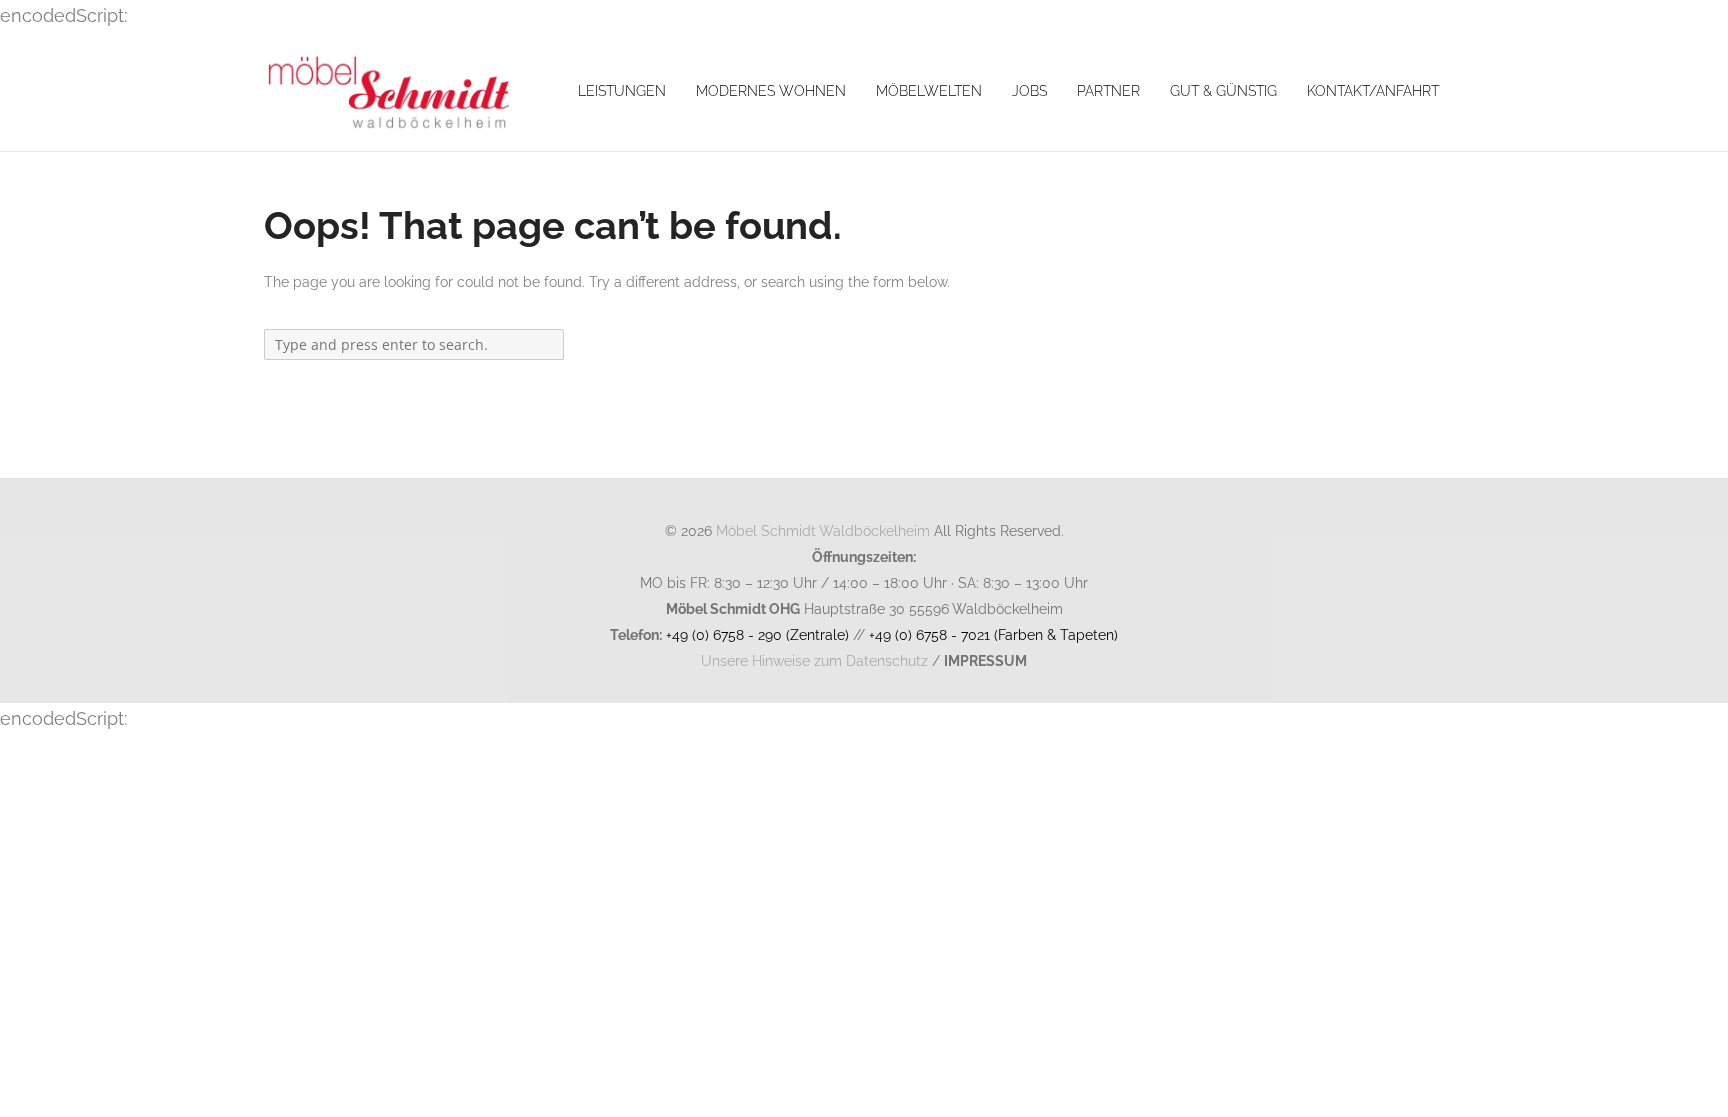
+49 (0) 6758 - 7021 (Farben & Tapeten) (993, 634)
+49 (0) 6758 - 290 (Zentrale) (757, 634)
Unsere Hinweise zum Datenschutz (814, 660)
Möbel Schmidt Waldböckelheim (823, 530)
